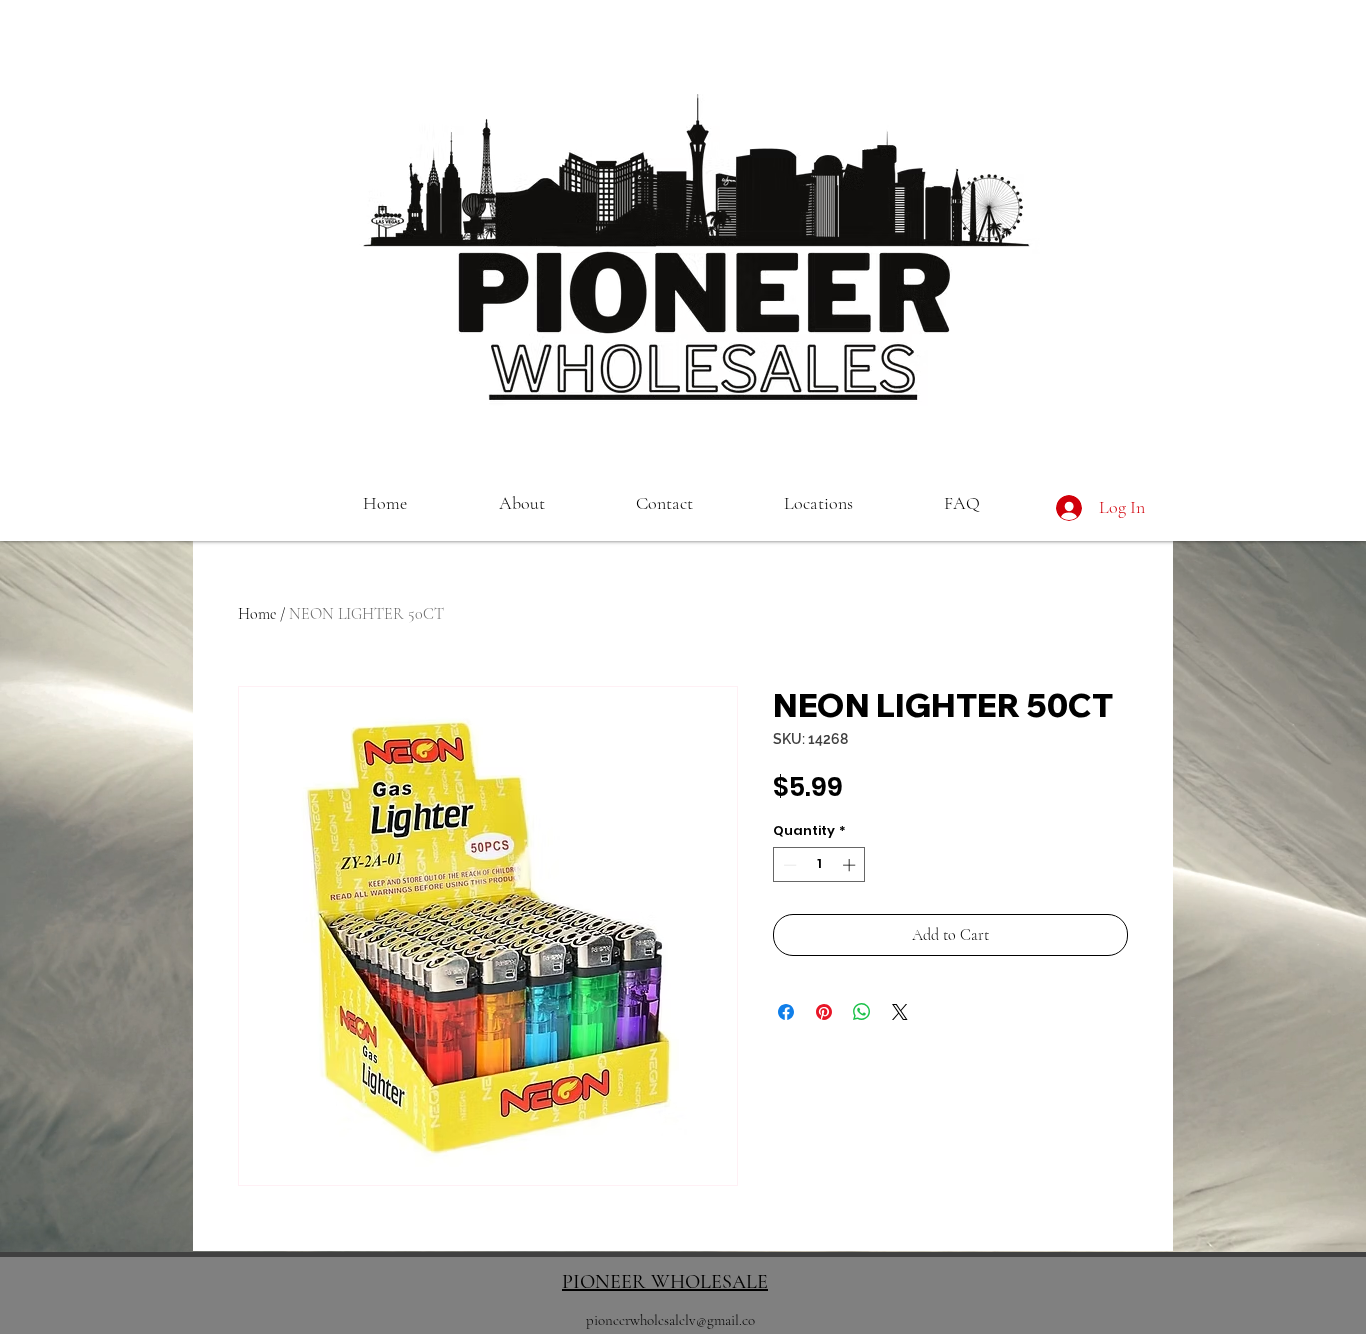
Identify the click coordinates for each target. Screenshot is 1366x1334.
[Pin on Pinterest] (824, 1012)
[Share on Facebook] (786, 1012)
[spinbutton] (819, 865)
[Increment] (851, 865)
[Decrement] (788, 865)
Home (257, 614)
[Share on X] (900, 1012)
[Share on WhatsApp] (862, 1012)
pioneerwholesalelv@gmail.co (670, 1320)
